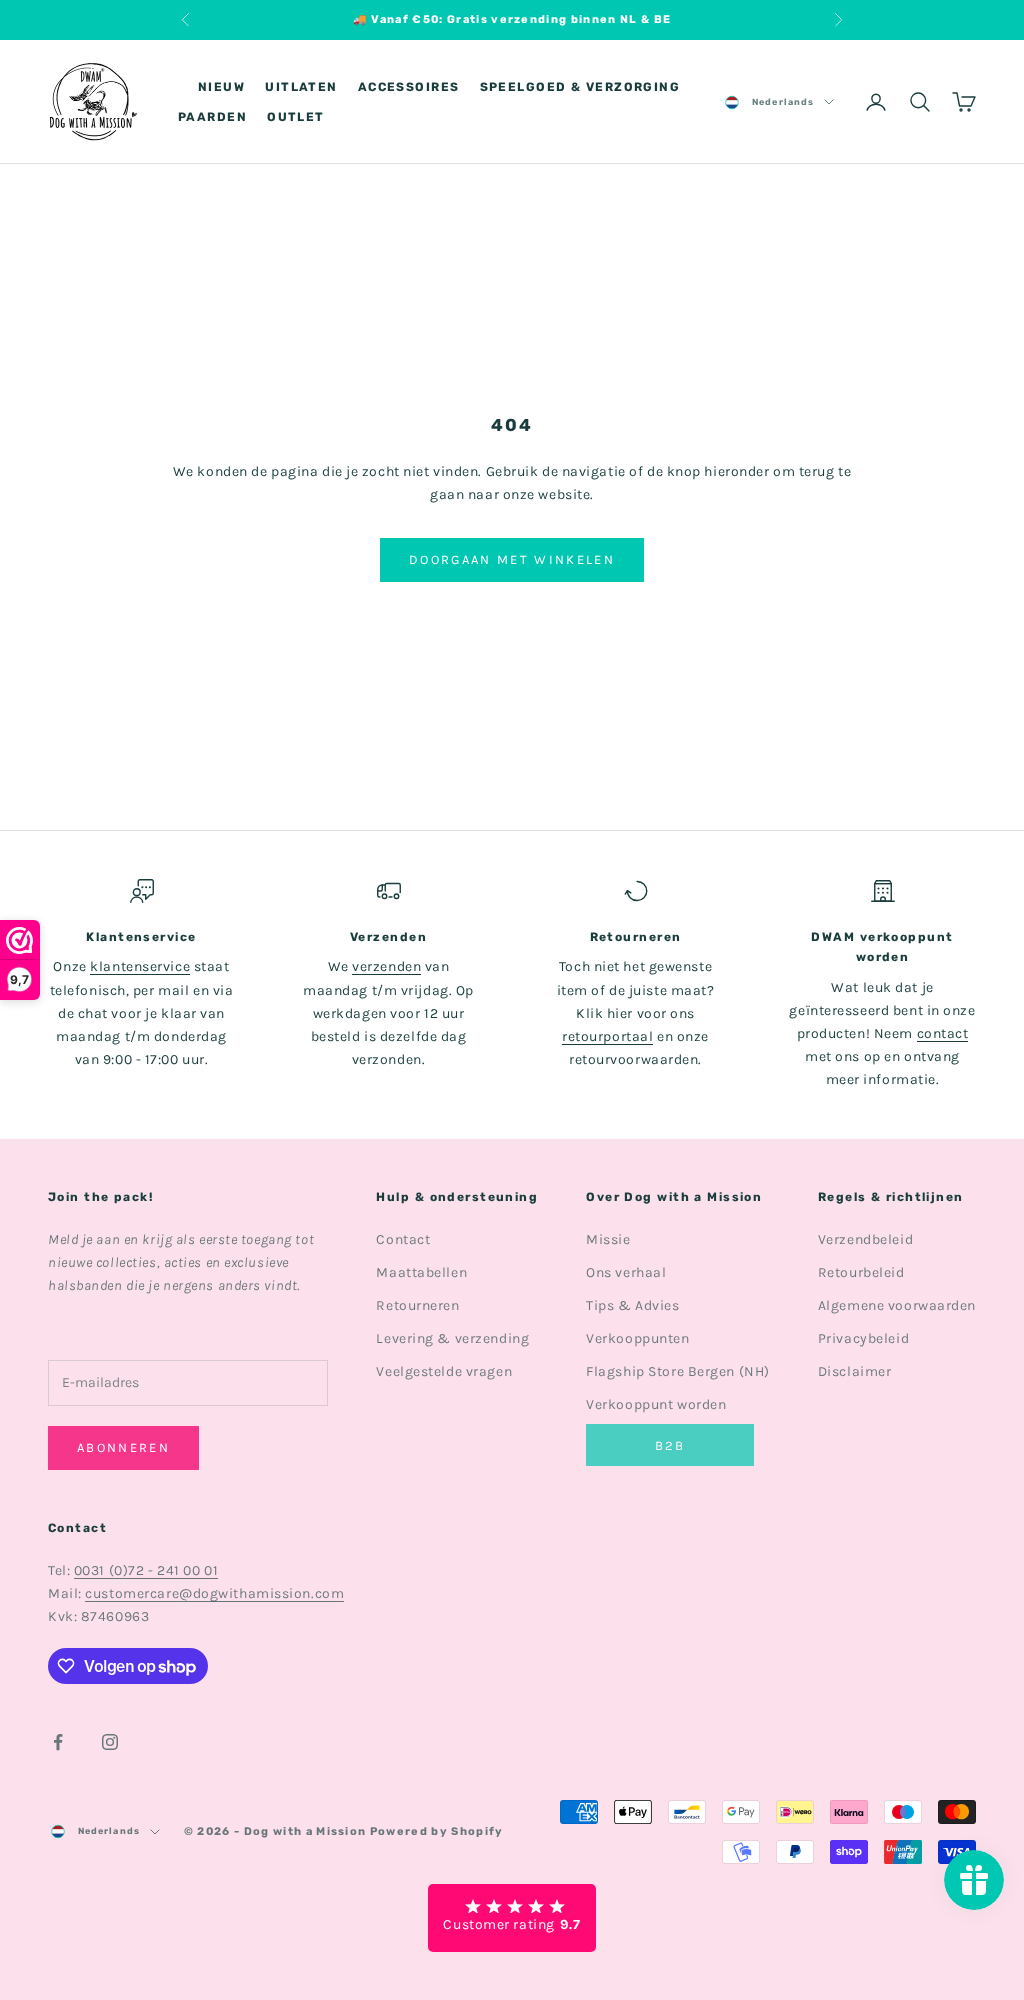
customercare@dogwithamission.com (214, 1593)
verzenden (386, 966)
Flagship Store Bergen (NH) (678, 1371)
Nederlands (783, 102)
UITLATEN (301, 87)
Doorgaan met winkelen (512, 559)
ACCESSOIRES (409, 87)
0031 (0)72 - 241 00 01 (146, 1570)
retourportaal (607, 1036)
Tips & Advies (632, 1305)
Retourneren (417, 1305)
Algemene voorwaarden (897, 1305)
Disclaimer (855, 1371)
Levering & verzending (452, 1338)
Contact (403, 1239)
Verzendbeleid (865, 1239)
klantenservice (140, 966)
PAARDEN (212, 117)
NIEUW (221, 87)
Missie (608, 1239)
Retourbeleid (861, 1272)
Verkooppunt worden (656, 1404)
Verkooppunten (637, 1338)
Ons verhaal (626, 1272)
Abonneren (123, 1447)
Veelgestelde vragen (444, 1371)
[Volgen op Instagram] (110, 1742)
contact (943, 1033)
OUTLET (296, 117)
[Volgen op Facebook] (58, 1742)
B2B (670, 1445)
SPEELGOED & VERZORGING (580, 87)
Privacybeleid (863, 1338)
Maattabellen (421, 1272)
